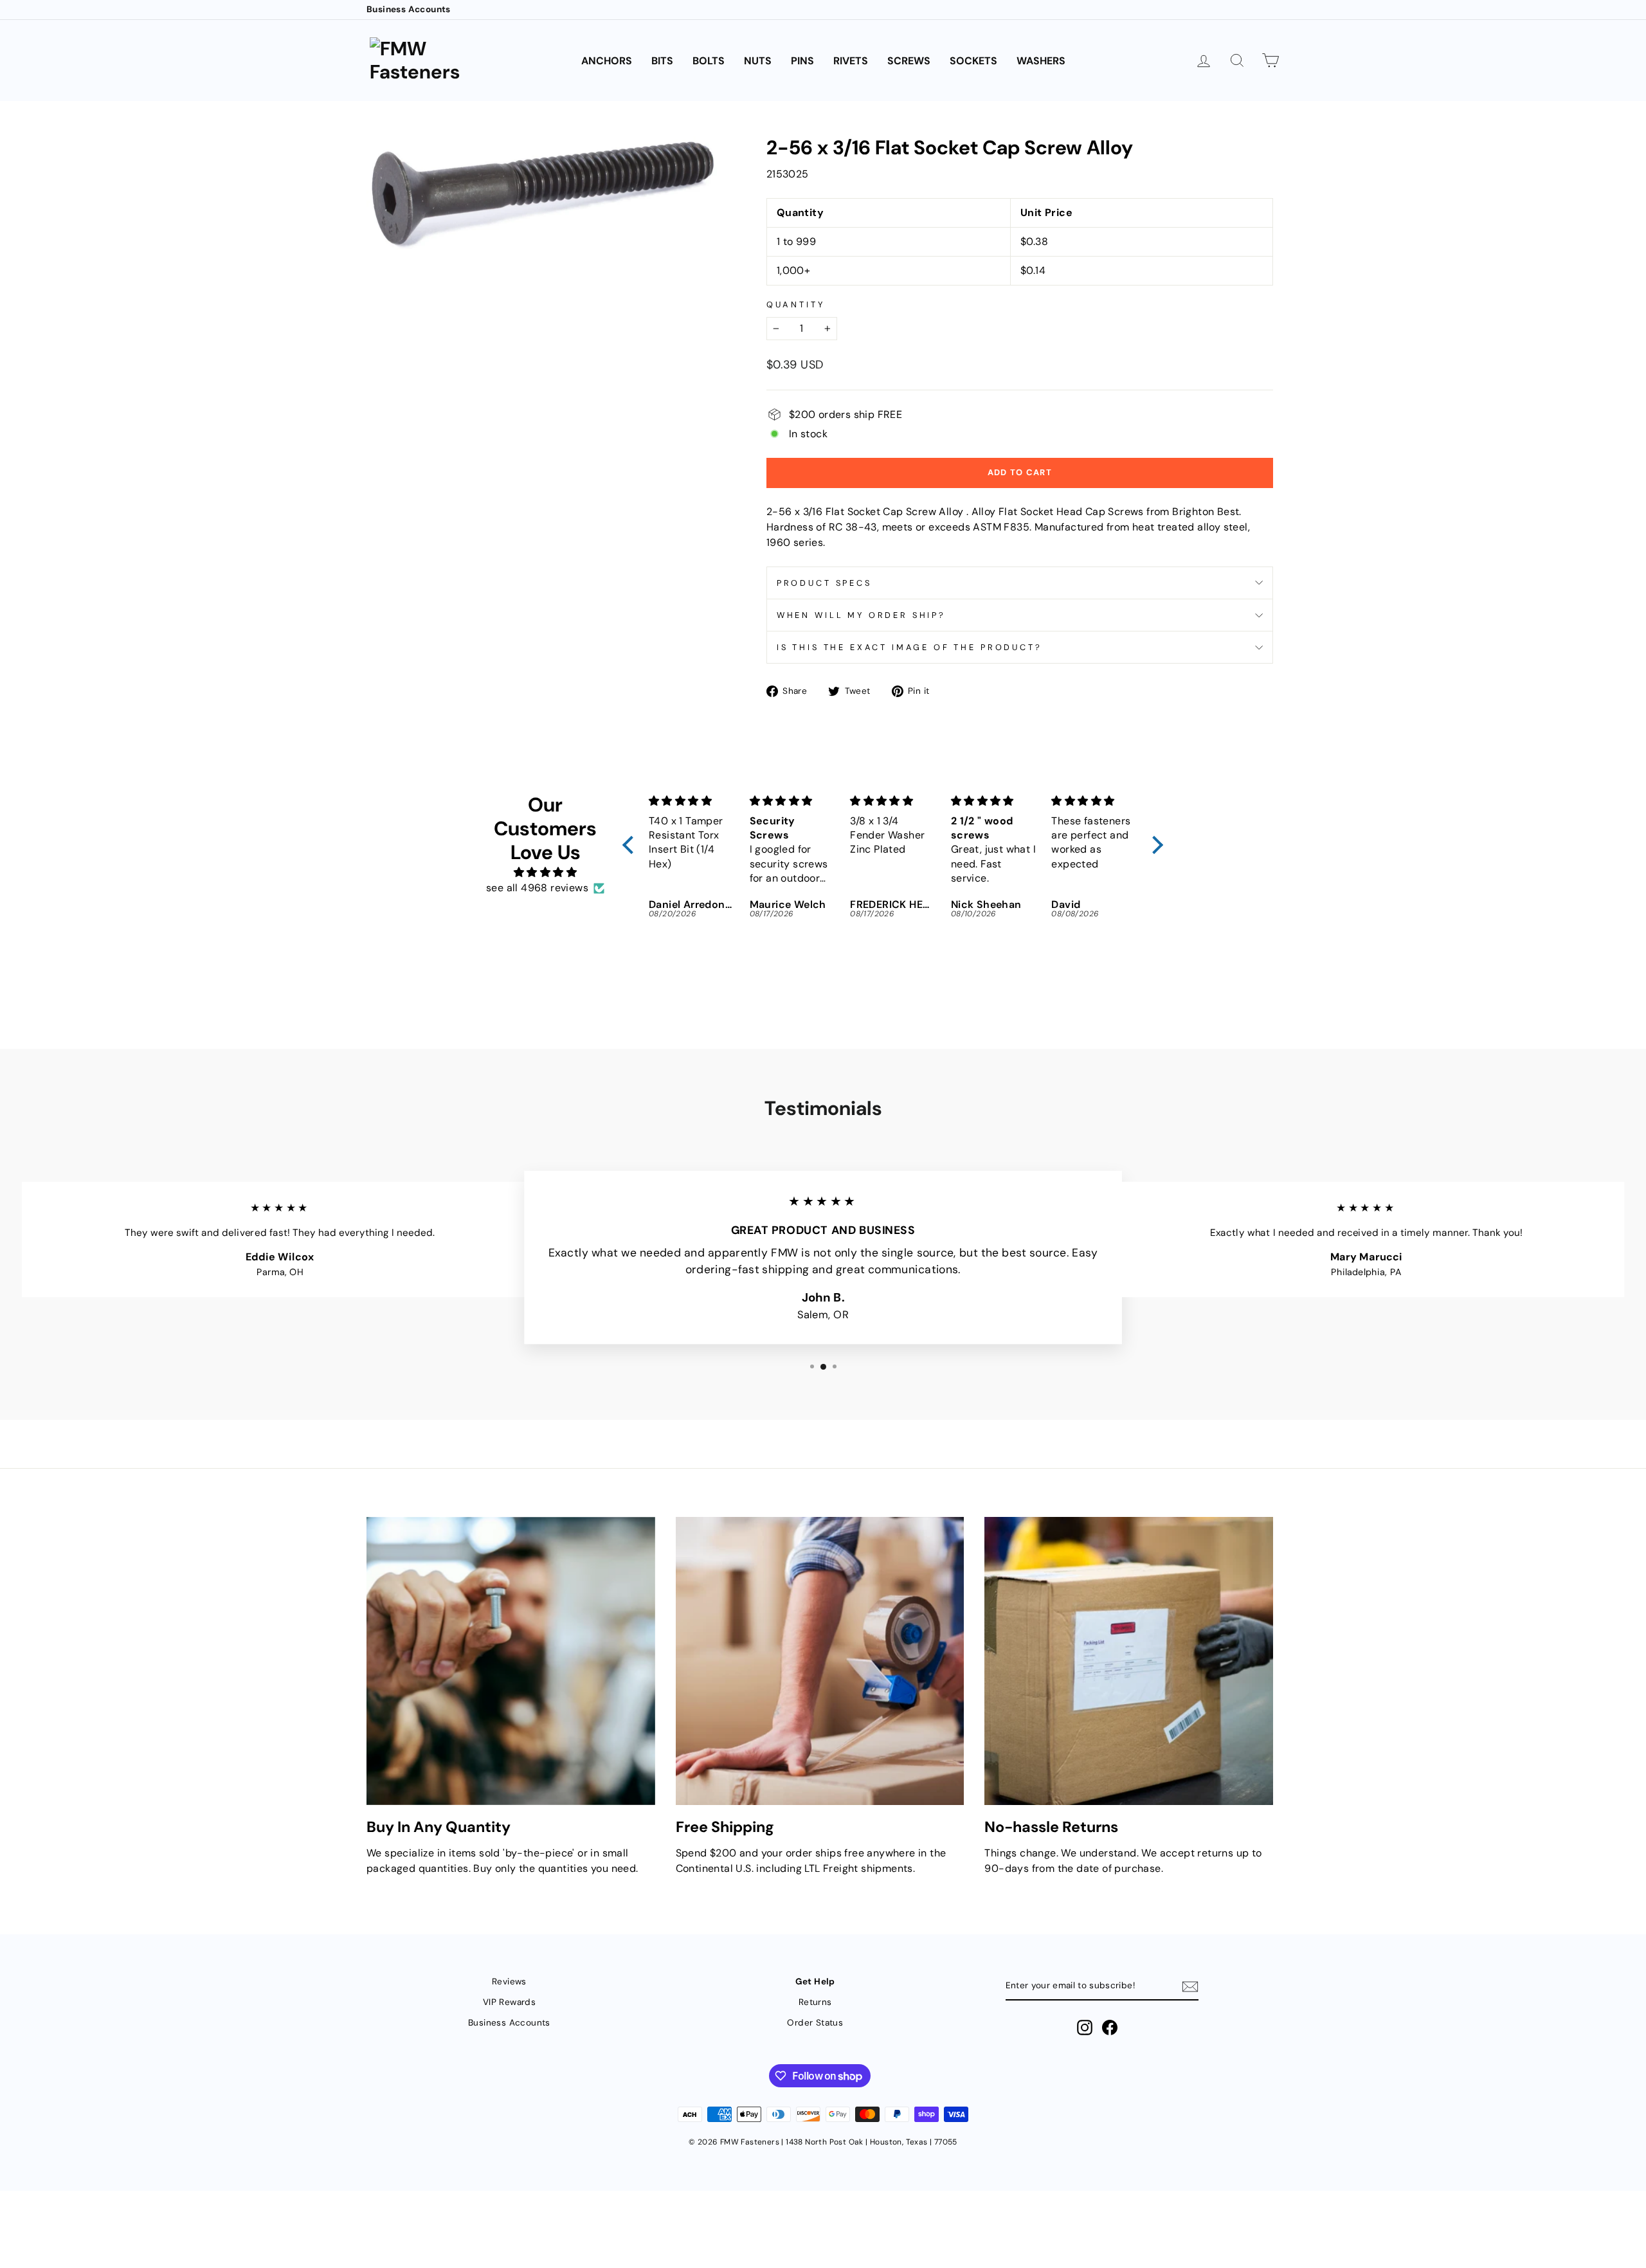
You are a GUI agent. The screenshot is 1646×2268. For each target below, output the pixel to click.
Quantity (796, 304)
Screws (909, 61)
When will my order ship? (861, 615)
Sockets (973, 61)
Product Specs (824, 583)
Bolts (709, 61)
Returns (815, 2002)
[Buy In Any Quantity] (511, 1661)
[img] (545, 872)
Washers (1041, 61)
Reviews (509, 1982)
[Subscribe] (1190, 1987)
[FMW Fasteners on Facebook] (1110, 2028)
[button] (631, 845)
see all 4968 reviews (537, 888)
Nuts (758, 61)
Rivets (851, 61)
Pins (802, 61)
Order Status (815, 2023)
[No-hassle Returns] (1129, 1661)
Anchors (607, 61)
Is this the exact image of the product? (909, 647)
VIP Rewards (509, 2002)
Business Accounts (409, 9)
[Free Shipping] (820, 1661)
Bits (662, 61)
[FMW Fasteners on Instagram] (1085, 2028)
